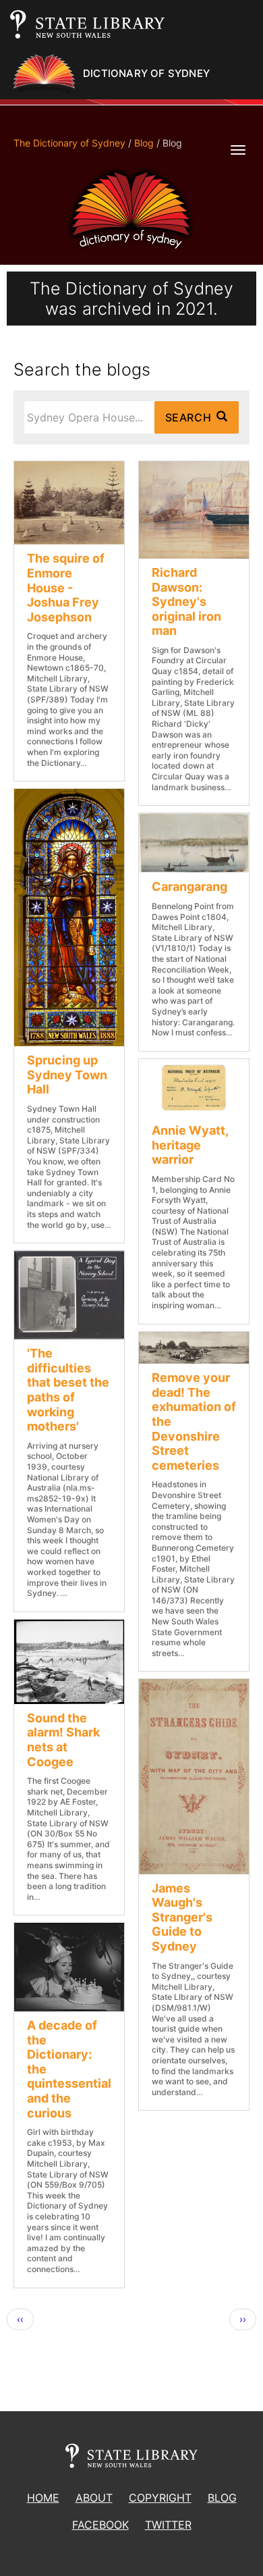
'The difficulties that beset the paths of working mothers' (68, 1390)
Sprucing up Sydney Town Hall (67, 1075)
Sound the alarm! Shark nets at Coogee (63, 1740)
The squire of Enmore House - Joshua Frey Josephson (66, 587)
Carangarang (189, 886)
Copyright (160, 2498)
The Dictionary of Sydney (69, 143)
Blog (144, 143)
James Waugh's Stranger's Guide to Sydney (182, 1917)
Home (43, 2498)
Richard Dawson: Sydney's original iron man (186, 601)
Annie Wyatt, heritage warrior (190, 1145)
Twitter (168, 2525)
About (94, 2498)
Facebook (100, 2525)
